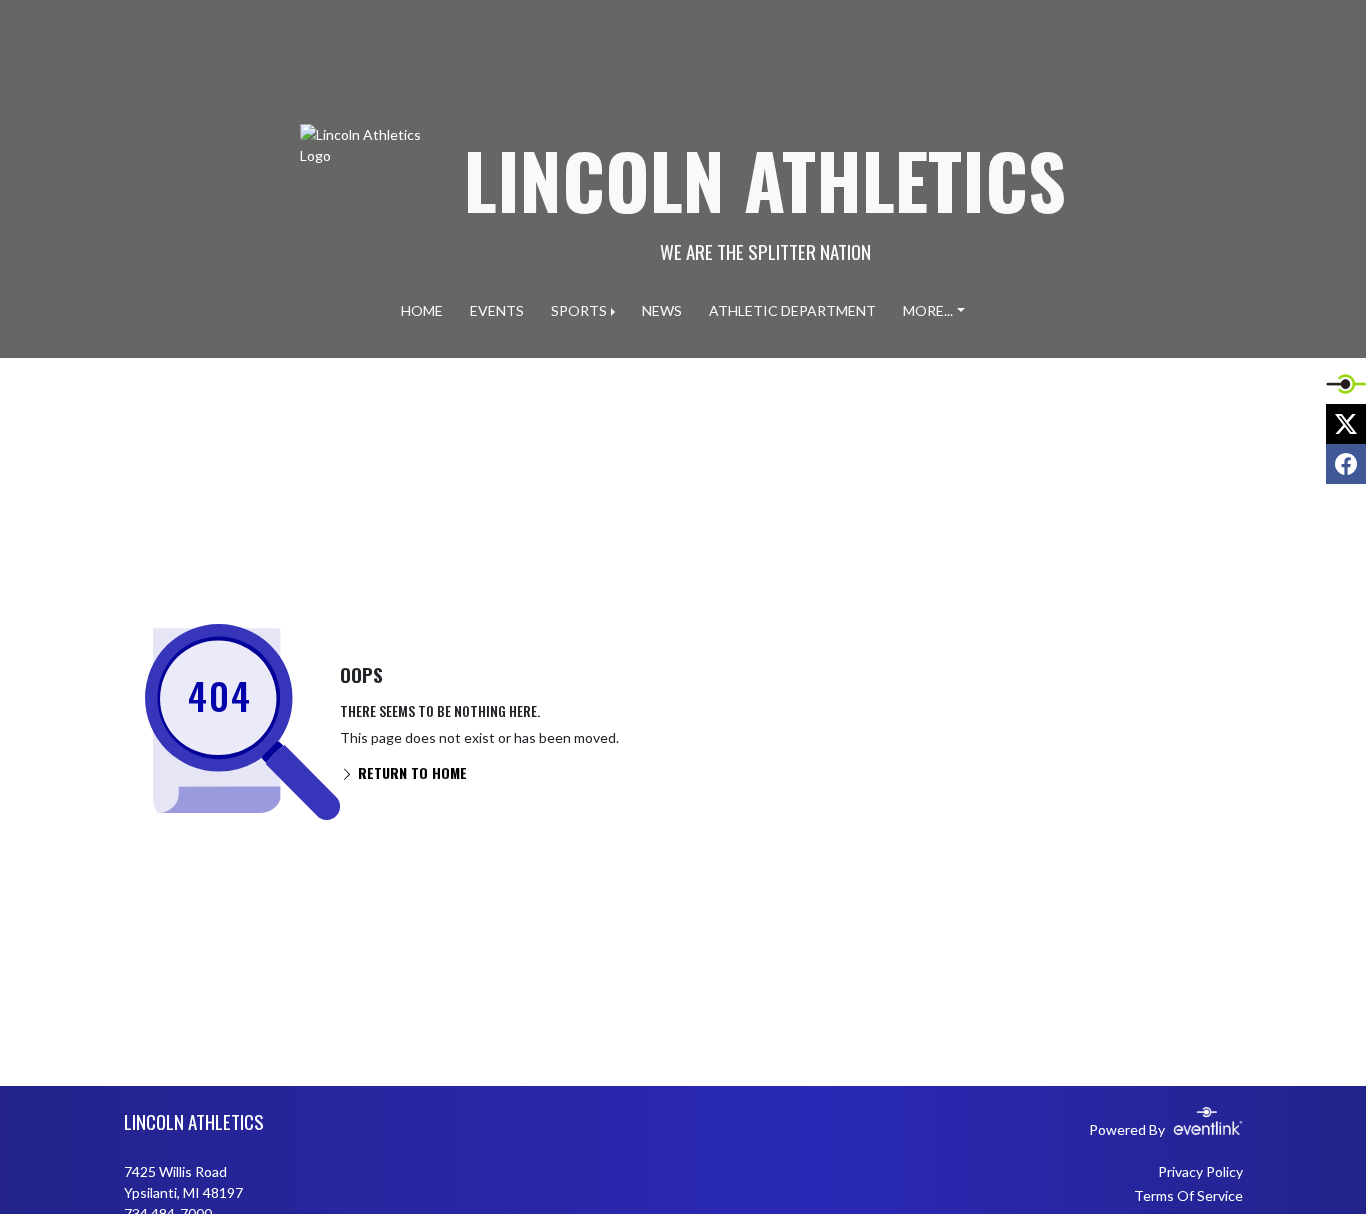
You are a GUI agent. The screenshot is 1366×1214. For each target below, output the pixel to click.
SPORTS (579, 310)
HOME (422, 310)
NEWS (662, 310)
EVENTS (497, 310)
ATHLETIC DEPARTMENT (792, 310)
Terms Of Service (1188, 1195)
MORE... (928, 310)
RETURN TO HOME (410, 772)
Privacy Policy (1200, 1171)
